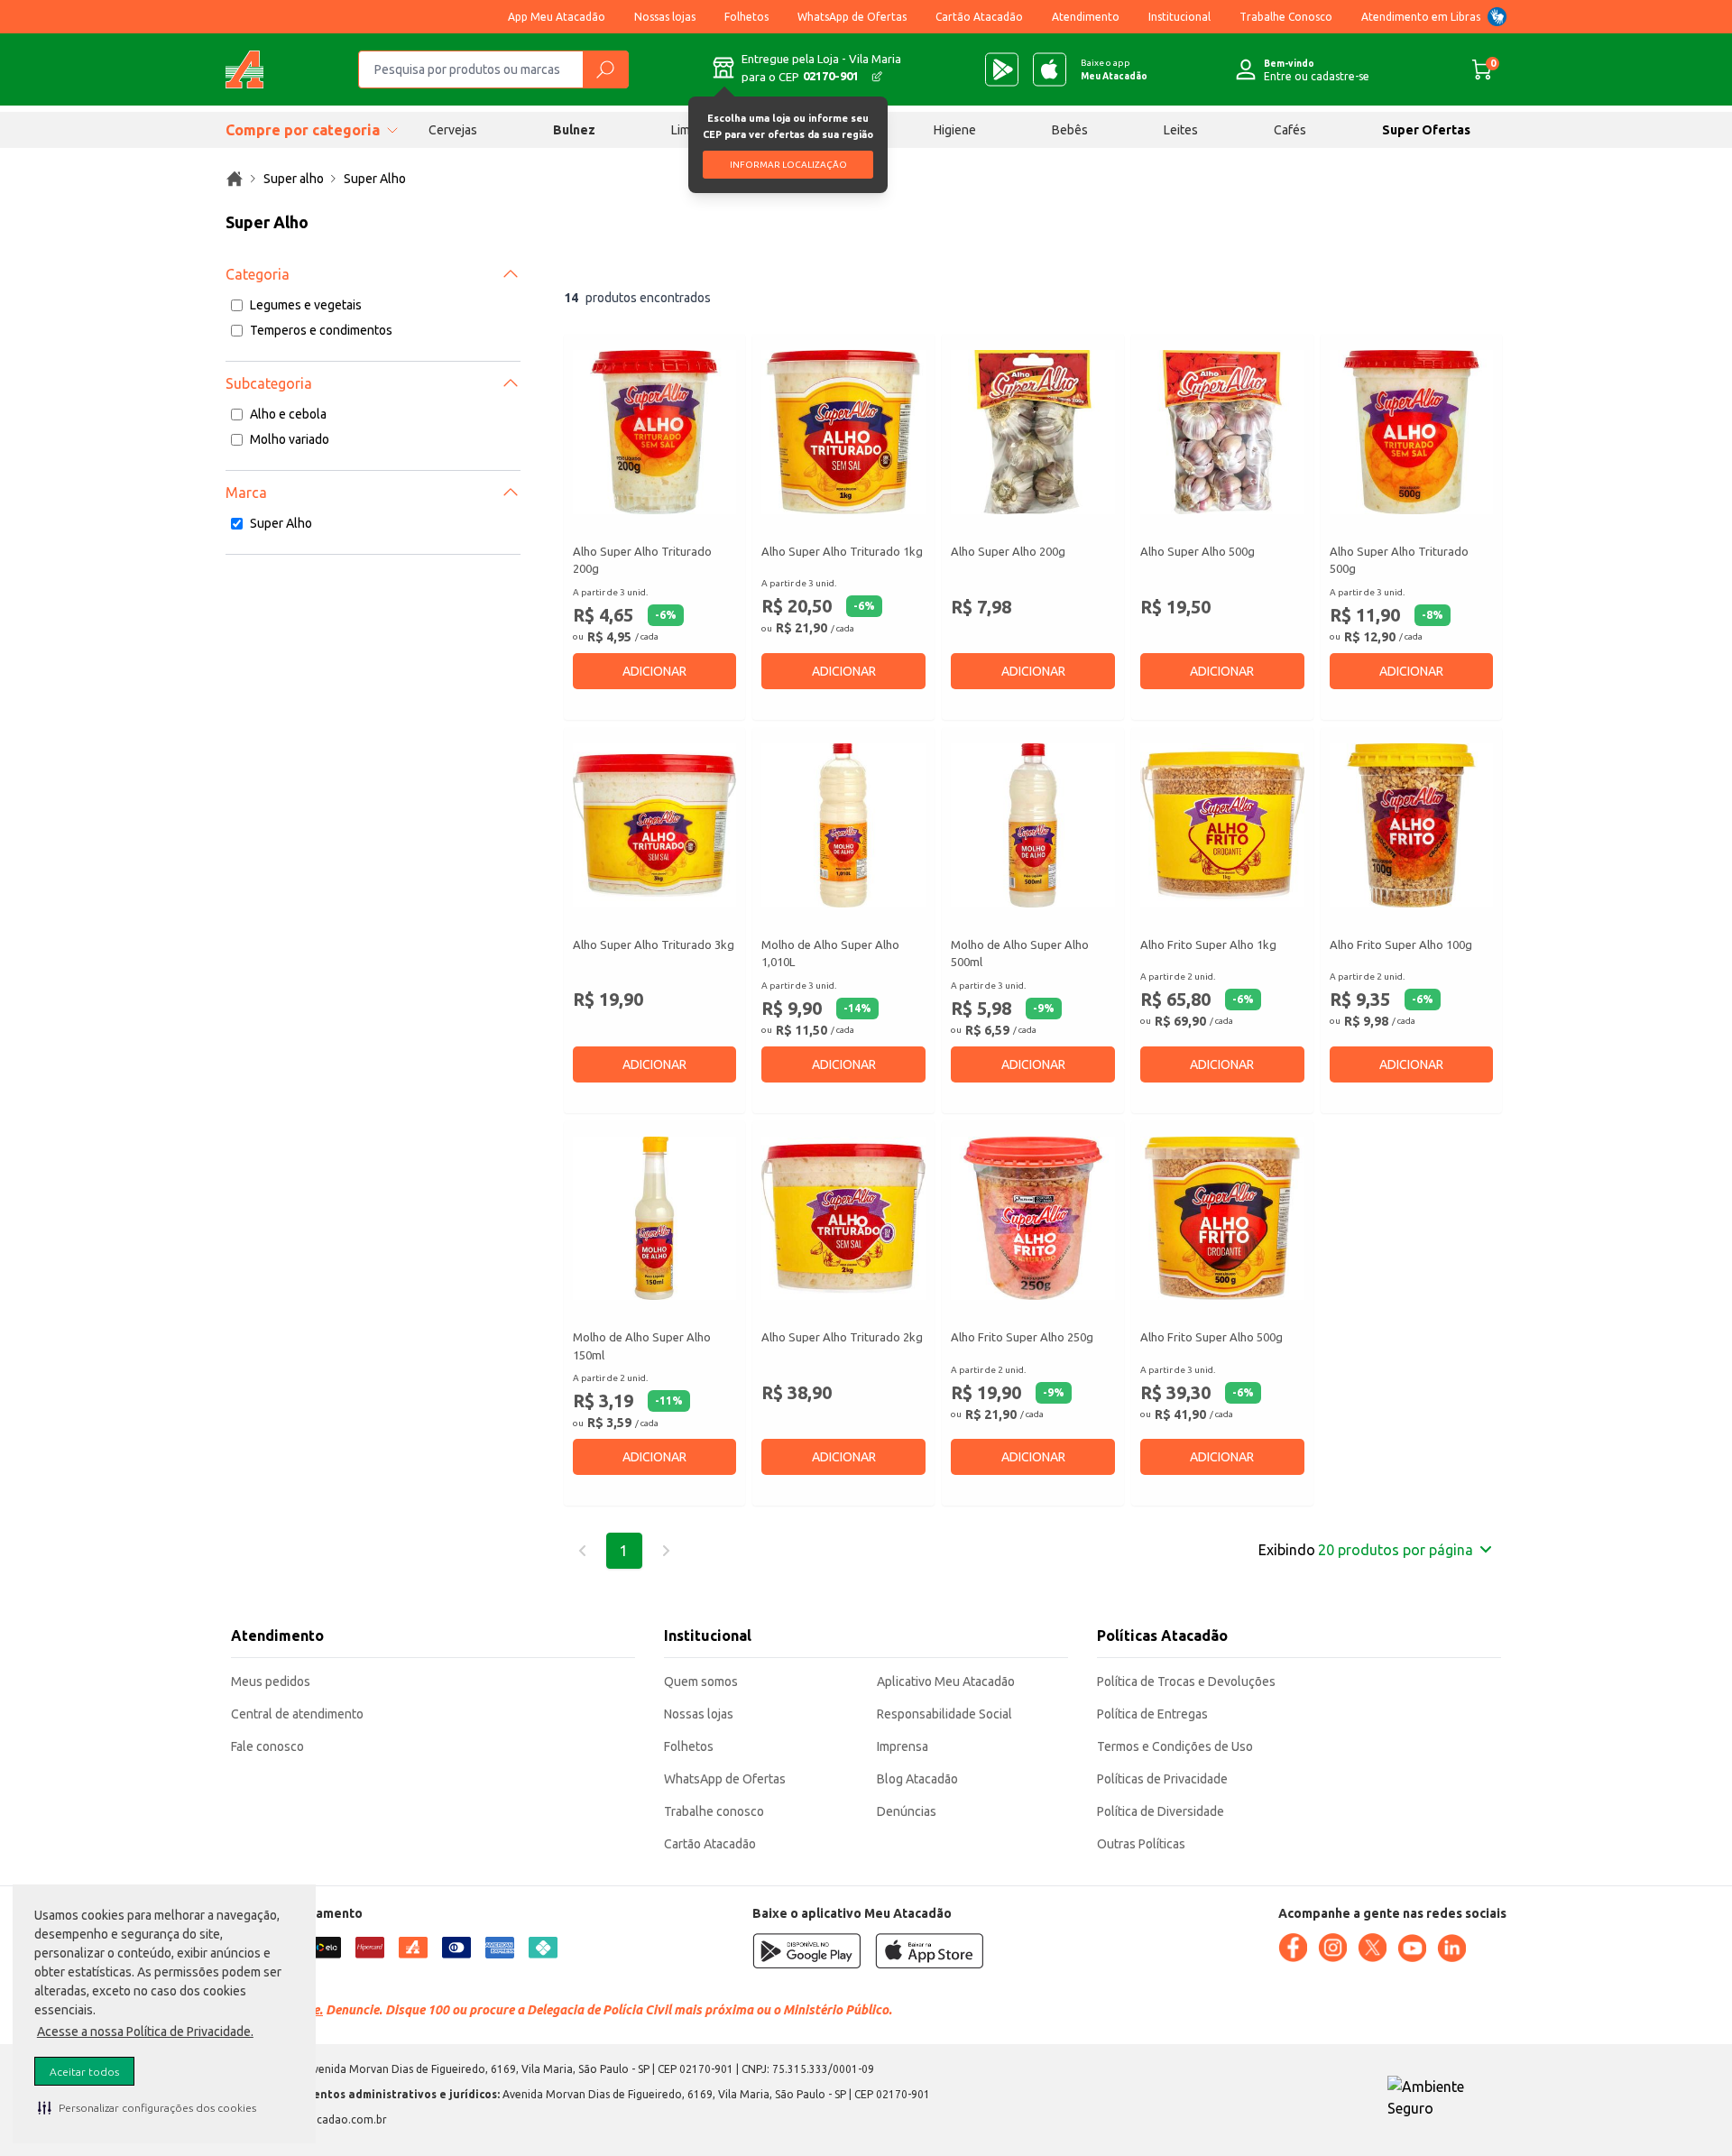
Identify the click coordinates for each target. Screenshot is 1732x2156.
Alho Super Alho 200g (1008, 551)
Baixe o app (1114, 69)
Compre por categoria (303, 130)
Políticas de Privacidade (1162, 1779)
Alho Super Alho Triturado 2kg (842, 1337)
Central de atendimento (297, 1714)
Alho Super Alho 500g (1198, 551)
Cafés (1290, 130)
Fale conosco (267, 1746)
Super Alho (281, 523)
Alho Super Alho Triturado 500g (1399, 560)
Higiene (955, 130)
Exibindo (1366, 1550)
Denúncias (907, 1811)
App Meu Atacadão (557, 17)
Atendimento (1086, 17)
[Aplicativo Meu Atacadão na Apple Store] (1050, 69)
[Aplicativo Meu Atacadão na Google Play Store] (1002, 69)
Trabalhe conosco (714, 1811)
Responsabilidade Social (944, 1714)
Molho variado (290, 439)
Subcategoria (269, 383)
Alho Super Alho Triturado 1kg (842, 551)
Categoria (258, 274)
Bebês (1070, 130)
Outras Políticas (1141, 1844)
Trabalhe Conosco (1286, 17)
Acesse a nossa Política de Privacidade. (145, 2032)
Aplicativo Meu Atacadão (946, 1681)
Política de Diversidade (1161, 1811)
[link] (235, 179)
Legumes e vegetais (306, 305)
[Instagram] (1332, 1948)
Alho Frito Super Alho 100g (1401, 944)
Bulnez (574, 130)
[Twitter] (1372, 1948)
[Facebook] (1293, 1948)
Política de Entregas (1152, 1714)
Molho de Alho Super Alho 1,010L (830, 954)
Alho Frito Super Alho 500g (1211, 1337)
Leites (1181, 130)
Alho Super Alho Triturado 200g (642, 560)
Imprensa (903, 1746)
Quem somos (701, 1681)
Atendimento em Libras (1421, 17)
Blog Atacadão (917, 1779)
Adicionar (654, 671)
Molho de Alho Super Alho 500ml (1020, 954)
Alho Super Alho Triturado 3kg (654, 944)
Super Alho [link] (375, 179)
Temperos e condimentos (321, 330)
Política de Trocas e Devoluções (1186, 1681)
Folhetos (746, 17)
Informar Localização (788, 165)
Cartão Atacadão (979, 17)
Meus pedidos (271, 1681)
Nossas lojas (665, 17)
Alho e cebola (288, 414)
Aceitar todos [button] (84, 2072)
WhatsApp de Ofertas (852, 17)
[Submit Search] (605, 69)
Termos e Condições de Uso (1175, 1746)
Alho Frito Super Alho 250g (1022, 1337)
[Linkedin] (1451, 1949)
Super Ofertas (1426, 130)
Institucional (1179, 17)
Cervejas (453, 130)
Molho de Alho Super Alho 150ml (642, 1346)
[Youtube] (1412, 1949)
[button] (147, 2107)
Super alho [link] (294, 179)
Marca (246, 493)
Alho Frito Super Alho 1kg (1208, 944)
